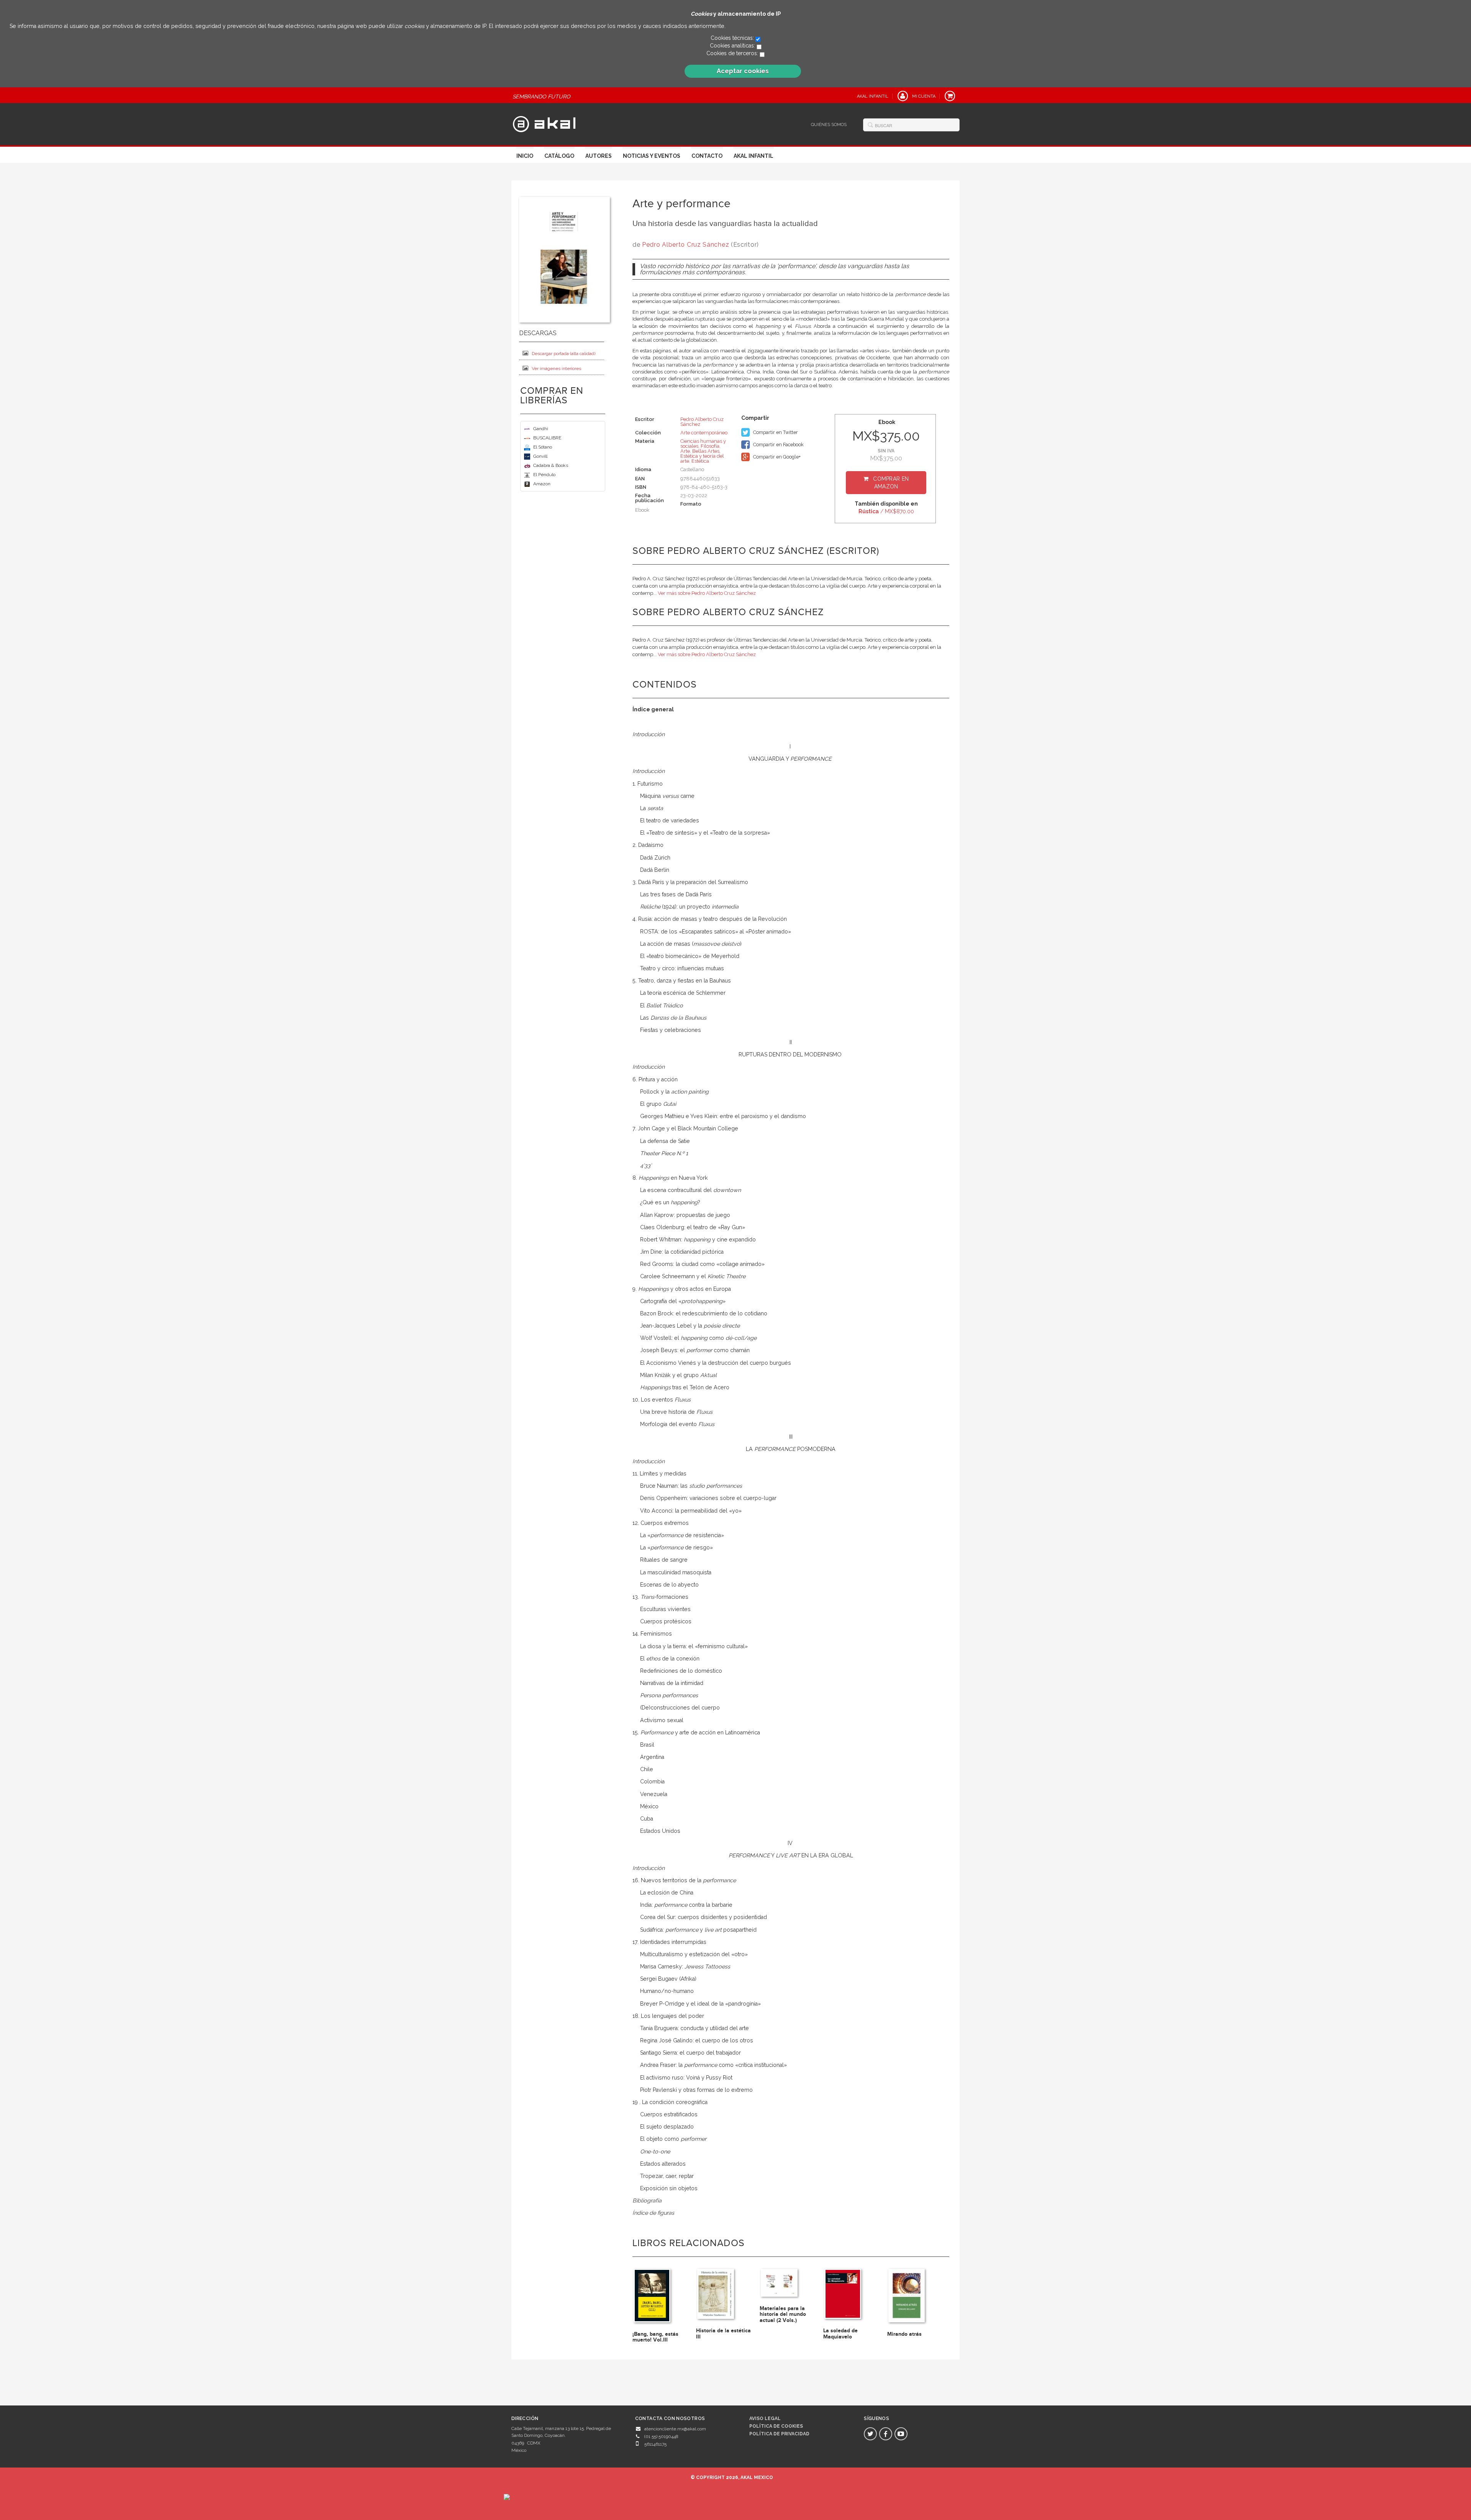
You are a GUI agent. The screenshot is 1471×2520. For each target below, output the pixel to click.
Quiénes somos (829, 125)
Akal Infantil (754, 156)
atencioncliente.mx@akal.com (675, 2429)
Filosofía (710, 446)
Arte (685, 451)
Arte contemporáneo (704, 433)
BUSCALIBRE (547, 438)
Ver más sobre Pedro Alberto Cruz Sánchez (707, 593)
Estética (700, 461)
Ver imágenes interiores (556, 368)
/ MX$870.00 (886, 511)
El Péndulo (544, 475)
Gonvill (540, 456)
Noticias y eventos (652, 156)
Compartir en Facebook (778, 445)
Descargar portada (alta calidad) (564, 354)
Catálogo (559, 156)
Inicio (525, 156)
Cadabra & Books (551, 465)
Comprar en (891, 483)
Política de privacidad (779, 2434)
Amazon (542, 484)
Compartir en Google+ (776, 457)
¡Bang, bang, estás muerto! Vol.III (655, 2337)
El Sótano (543, 447)
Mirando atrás (904, 2334)
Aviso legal (765, 2418)
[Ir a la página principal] (544, 123)
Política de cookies (776, 2426)
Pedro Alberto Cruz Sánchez (686, 245)
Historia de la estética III (723, 2333)
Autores (599, 156)
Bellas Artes (706, 451)
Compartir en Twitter (775, 432)
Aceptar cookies (743, 71)
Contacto (707, 156)
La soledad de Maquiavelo (840, 2333)
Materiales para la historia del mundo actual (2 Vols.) (783, 2314)
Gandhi (541, 429)
